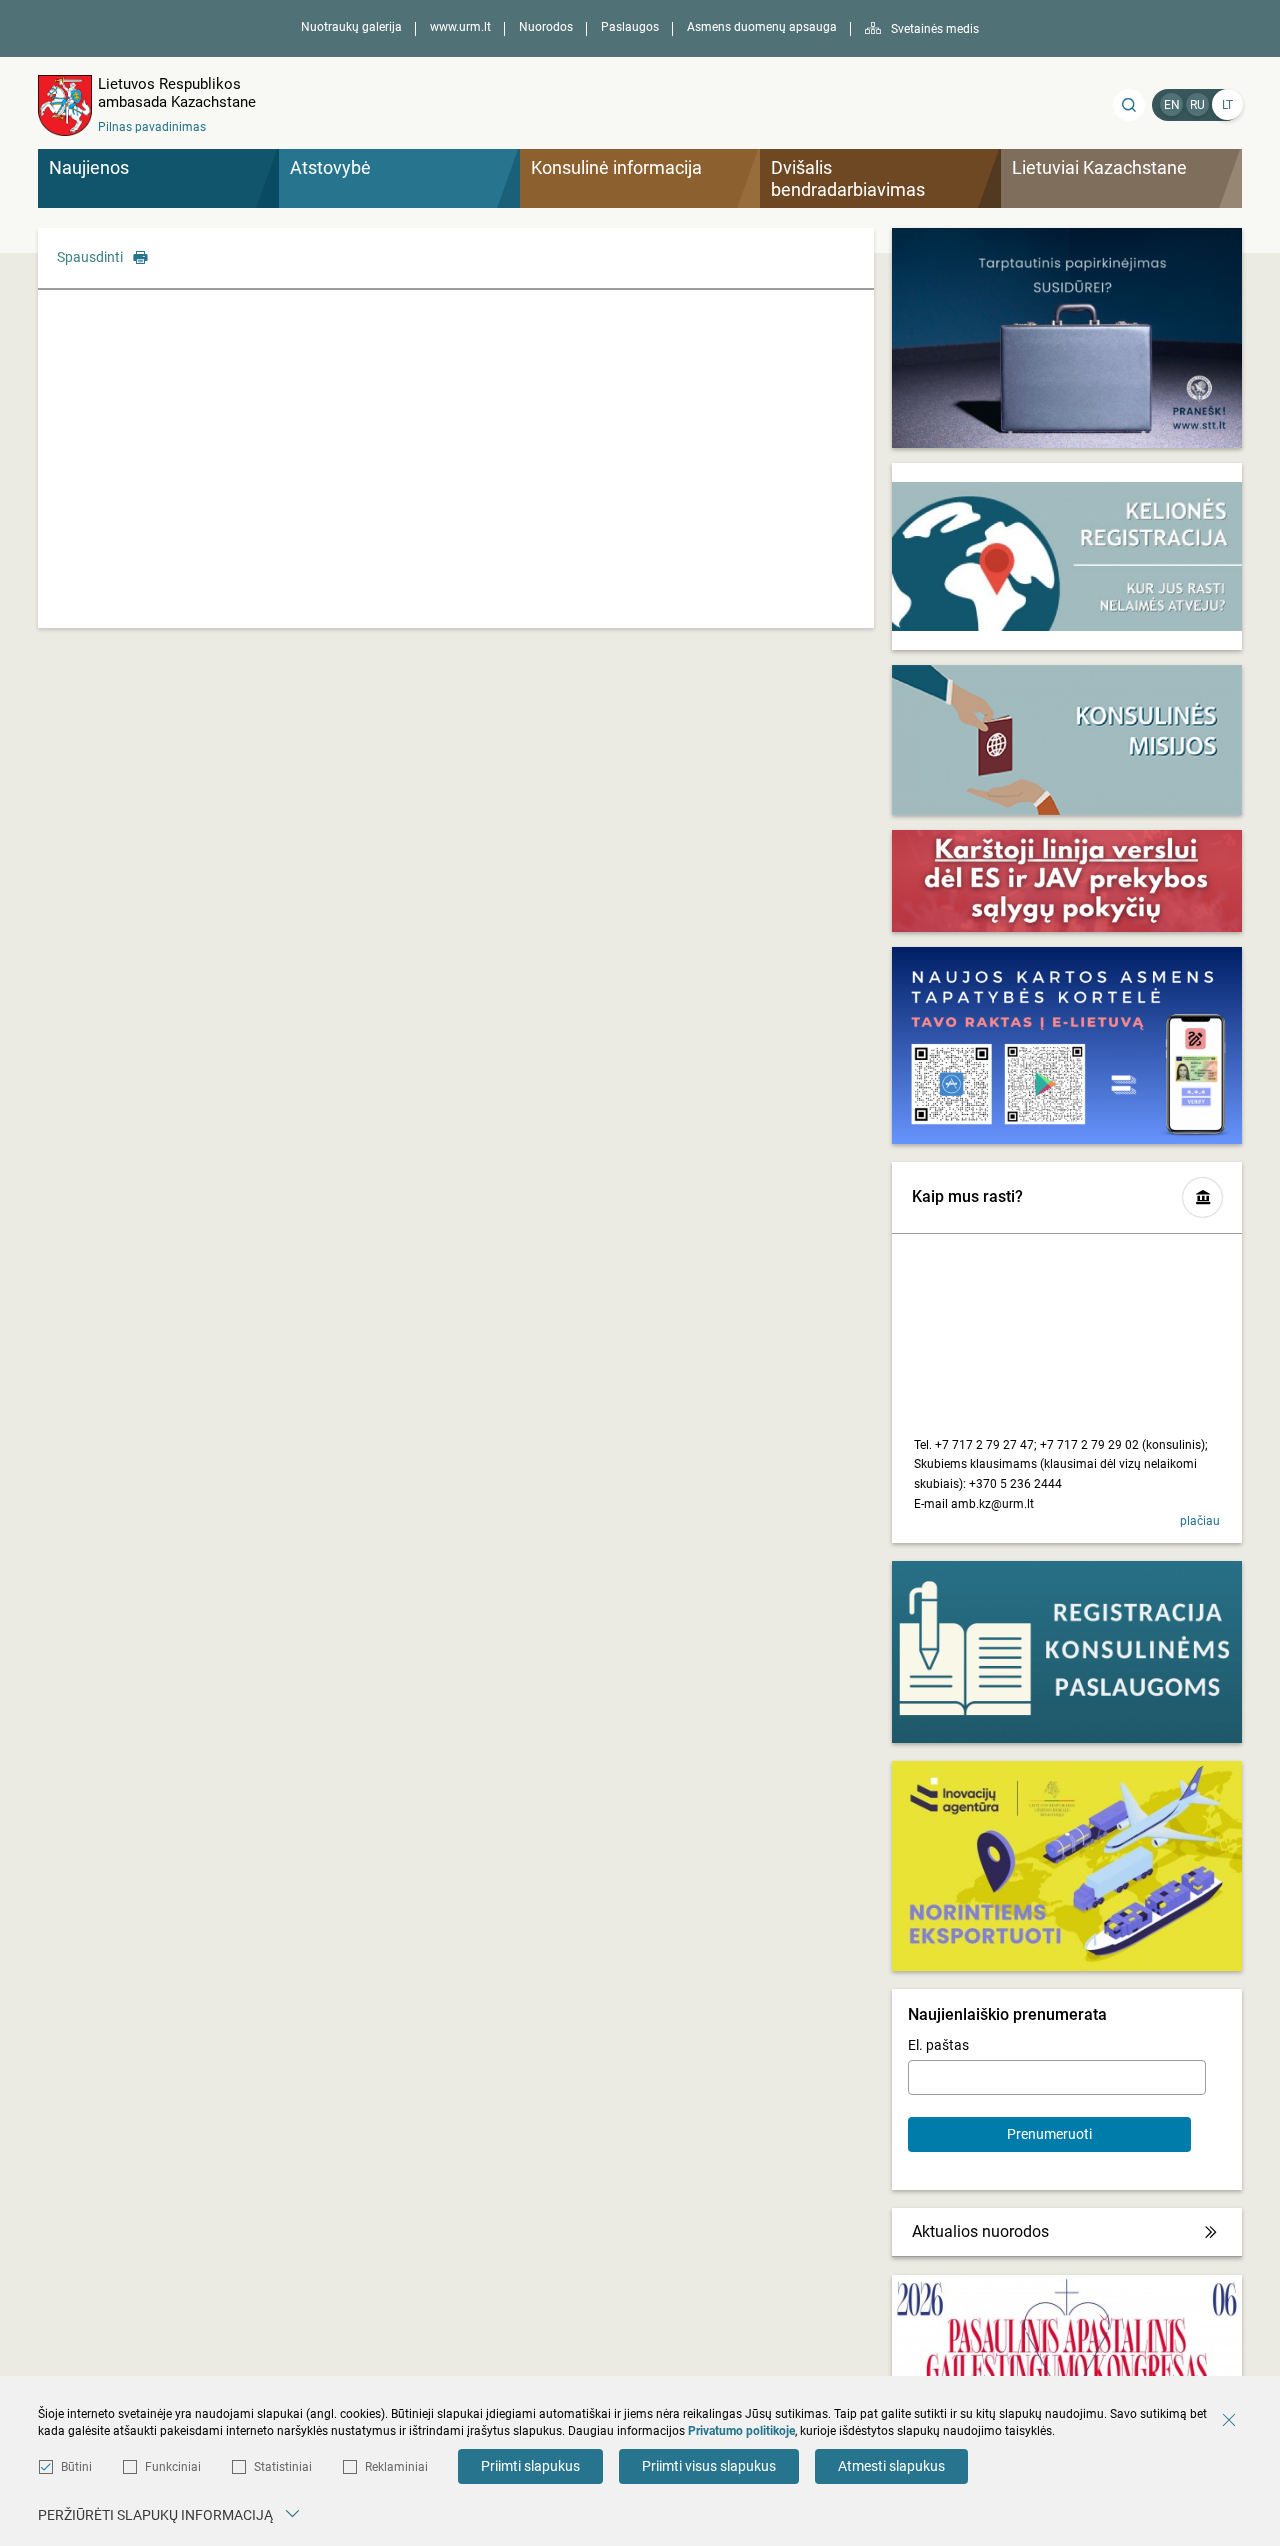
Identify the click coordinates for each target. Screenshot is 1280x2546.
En (1172, 105)
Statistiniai (283, 2467)
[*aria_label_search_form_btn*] (1129, 105)
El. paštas (938, 2045)
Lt (1227, 105)
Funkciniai (173, 2467)
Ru (1197, 105)
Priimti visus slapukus (709, 2466)
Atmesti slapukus (891, 2466)
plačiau (1200, 1521)
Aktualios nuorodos (980, 2231)
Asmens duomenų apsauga (762, 27)
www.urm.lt (460, 27)
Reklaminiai (396, 2467)
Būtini (76, 2467)
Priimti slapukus (530, 2466)
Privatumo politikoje (741, 2431)
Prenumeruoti (1049, 2134)
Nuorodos (546, 27)
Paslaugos (630, 27)
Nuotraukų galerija (351, 27)
